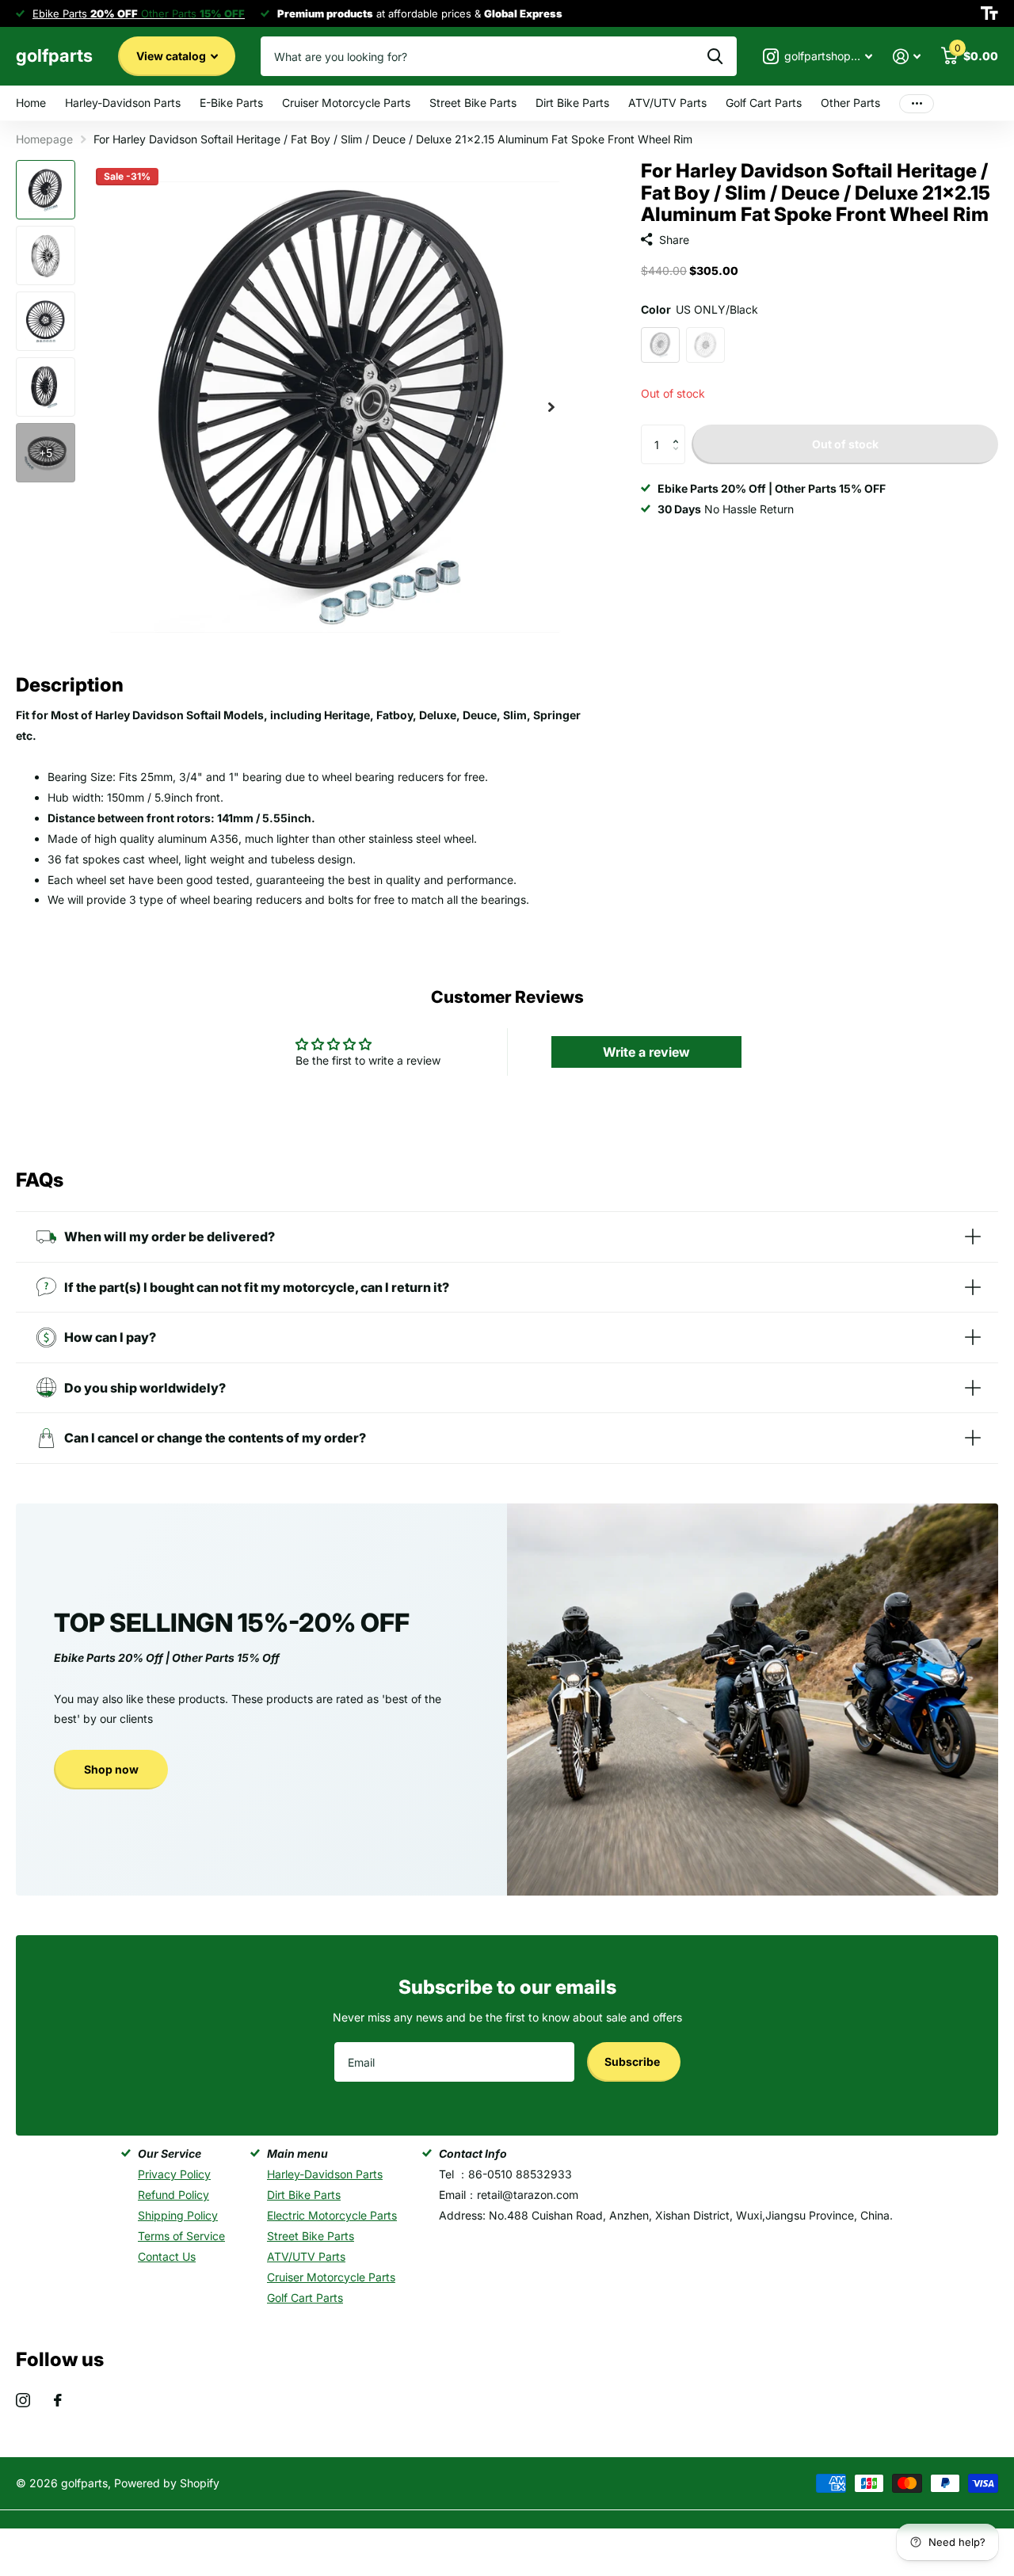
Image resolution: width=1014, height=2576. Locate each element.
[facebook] (58, 2400)
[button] (679, 431)
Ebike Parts (85, 13)
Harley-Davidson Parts (123, 103)
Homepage (44, 139)
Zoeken (715, 56)
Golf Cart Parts (764, 103)
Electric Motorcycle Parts (332, 2215)
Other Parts (850, 103)
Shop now (111, 1769)
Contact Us (167, 2256)
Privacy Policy (174, 2174)
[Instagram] (23, 2400)
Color (700, 309)
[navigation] (46, 190)
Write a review (646, 1052)
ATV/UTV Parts (667, 103)
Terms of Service (181, 2236)
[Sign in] (907, 57)
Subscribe (633, 2062)
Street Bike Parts (473, 103)
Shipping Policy (178, 2215)
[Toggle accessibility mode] (989, 13)
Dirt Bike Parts (572, 103)
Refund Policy (173, 2195)
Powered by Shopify (167, 2483)
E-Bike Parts (231, 103)
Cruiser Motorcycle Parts (346, 103)
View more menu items (917, 103)
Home (31, 103)
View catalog (172, 56)
